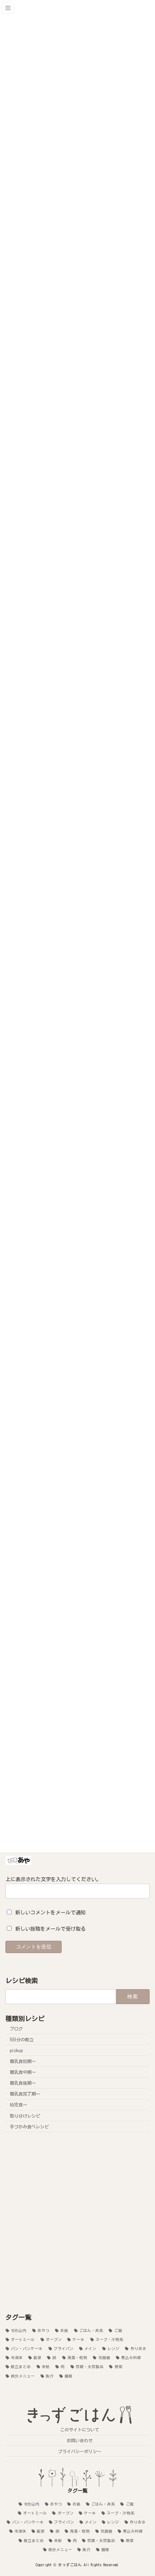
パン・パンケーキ (27, 2349)
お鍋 (64, 2330)
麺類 (68, 2376)
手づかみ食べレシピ (29, 2126)
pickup (16, 2050)
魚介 (50, 2376)
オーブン (54, 2339)
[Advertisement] (77, 2222)
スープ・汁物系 (109, 2339)
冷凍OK (17, 2358)
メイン (90, 2349)
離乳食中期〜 (23, 2072)
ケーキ (78, 2339)
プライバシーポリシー (80, 2451)
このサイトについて (80, 2430)
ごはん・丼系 (91, 2330)
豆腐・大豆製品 (90, 2367)
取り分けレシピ (25, 2115)
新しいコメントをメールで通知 (50, 1913)
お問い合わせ (80, 2440)
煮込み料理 (131, 2358)
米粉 (46, 2367)
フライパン (64, 2349)
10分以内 (19, 2330)
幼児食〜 (18, 2105)
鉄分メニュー (23, 2376)
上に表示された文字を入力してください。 (53, 1879)
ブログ (16, 2028)
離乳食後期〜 (23, 2083)
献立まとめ (21, 2367)
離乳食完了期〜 (25, 2094)
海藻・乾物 (77, 2358)
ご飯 (118, 2330)
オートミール (23, 2339)
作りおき (138, 2349)
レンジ (113, 2349)
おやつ (43, 2330)
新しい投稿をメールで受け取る (50, 1929)
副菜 (37, 2358)
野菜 (118, 2367)
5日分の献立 (22, 2039)
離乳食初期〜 (23, 2061)
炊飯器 (104, 2358)
